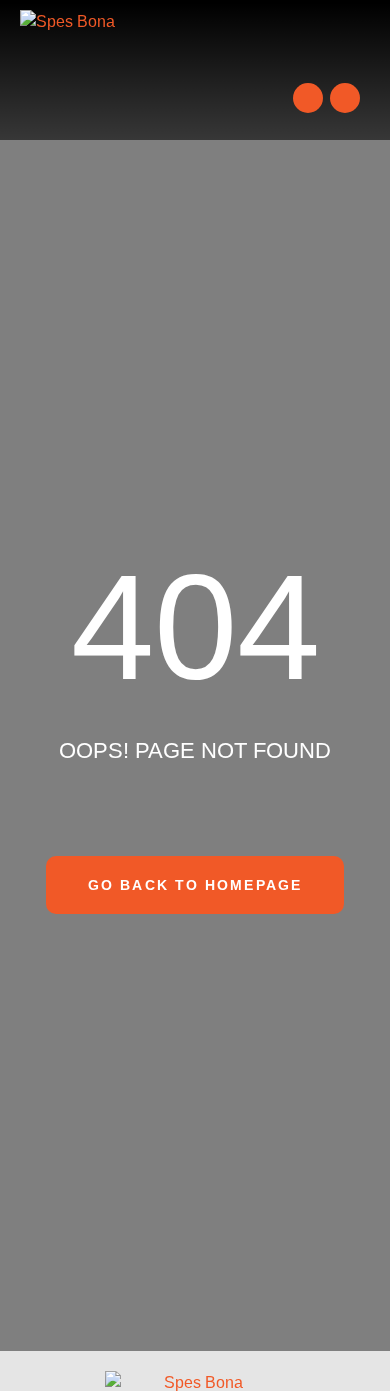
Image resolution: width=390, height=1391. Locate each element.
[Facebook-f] (308, 98)
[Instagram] (345, 98)
